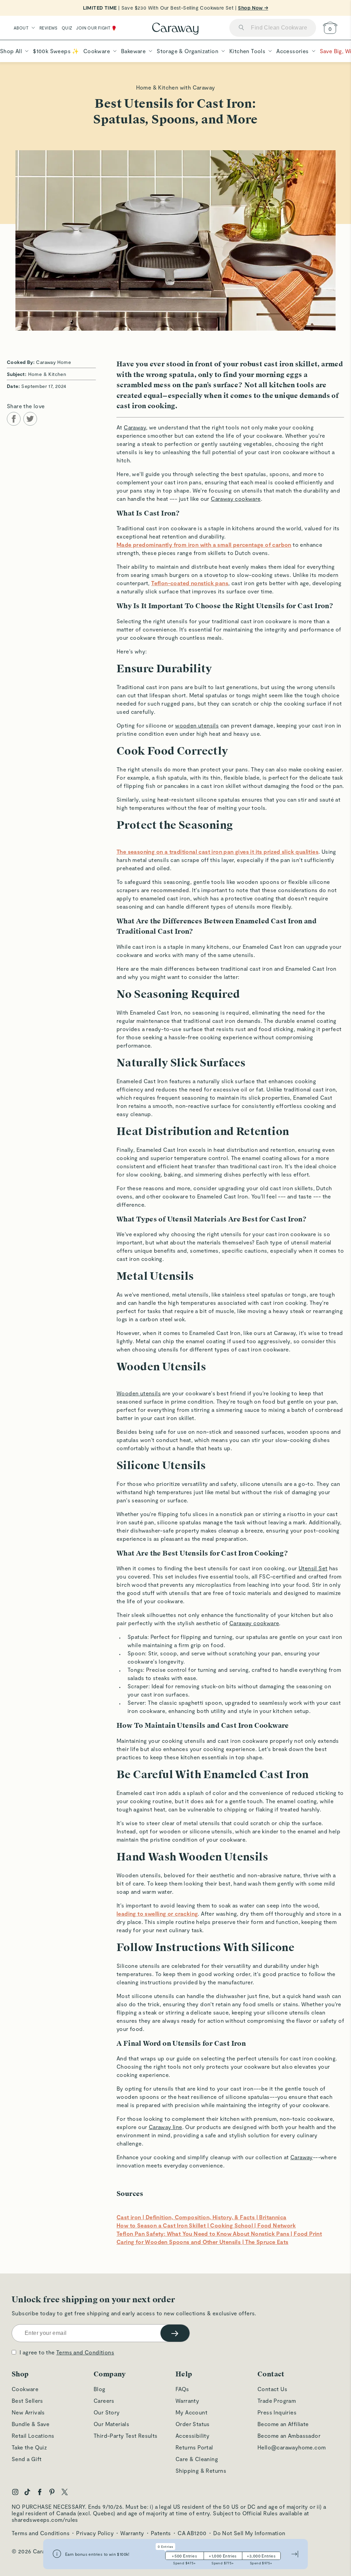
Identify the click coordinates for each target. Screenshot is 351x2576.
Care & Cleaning (197, 2459)
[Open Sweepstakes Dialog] (57, 2554)
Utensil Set (313, 1568)
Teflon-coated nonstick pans (190, 583)
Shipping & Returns (201, 2471)
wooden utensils (197, 725)
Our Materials (111, 2424)
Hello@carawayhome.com (292, 2447)
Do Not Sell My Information (249, 2533)
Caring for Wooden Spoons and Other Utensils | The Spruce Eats (202, 2242)
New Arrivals (28, 2412)
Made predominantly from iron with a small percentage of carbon (204, 545)
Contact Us (272, 2389)
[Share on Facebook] (14, 419)
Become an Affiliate (283, 2424)
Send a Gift (27, 2459)
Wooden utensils (139, 1393)
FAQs (182, 2389)
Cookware (25, 2389)
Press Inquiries (277, 2412)
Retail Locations (33, 2436)
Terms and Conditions (85, 2352)
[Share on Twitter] (30, 419)
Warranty (187, 2401)
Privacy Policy (95, 2533)
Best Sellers (27, 2401)
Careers (104, 2401)
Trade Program (277, 2401)
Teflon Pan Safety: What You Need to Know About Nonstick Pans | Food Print (219, 2234)
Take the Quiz (29, 2447)
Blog (100, 2389)
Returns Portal (194, 2447)
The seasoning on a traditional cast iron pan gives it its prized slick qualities (217, 852)
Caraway (135, 427)
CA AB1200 (192, 2533)
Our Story (107, 2412)
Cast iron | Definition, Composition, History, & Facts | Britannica (201, 2217)
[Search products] (241, 28)
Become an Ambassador (289, 2436)
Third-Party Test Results (126, 2436)
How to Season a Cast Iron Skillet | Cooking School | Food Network (206, 2225)
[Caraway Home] (175, 29)
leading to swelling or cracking (157, 1913)
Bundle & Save (31, 2424)
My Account (191, 2412)
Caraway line (166, 2127)
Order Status (193, 2424)
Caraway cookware (236, 499)
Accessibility (192, 2436)
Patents (161, 2533)
